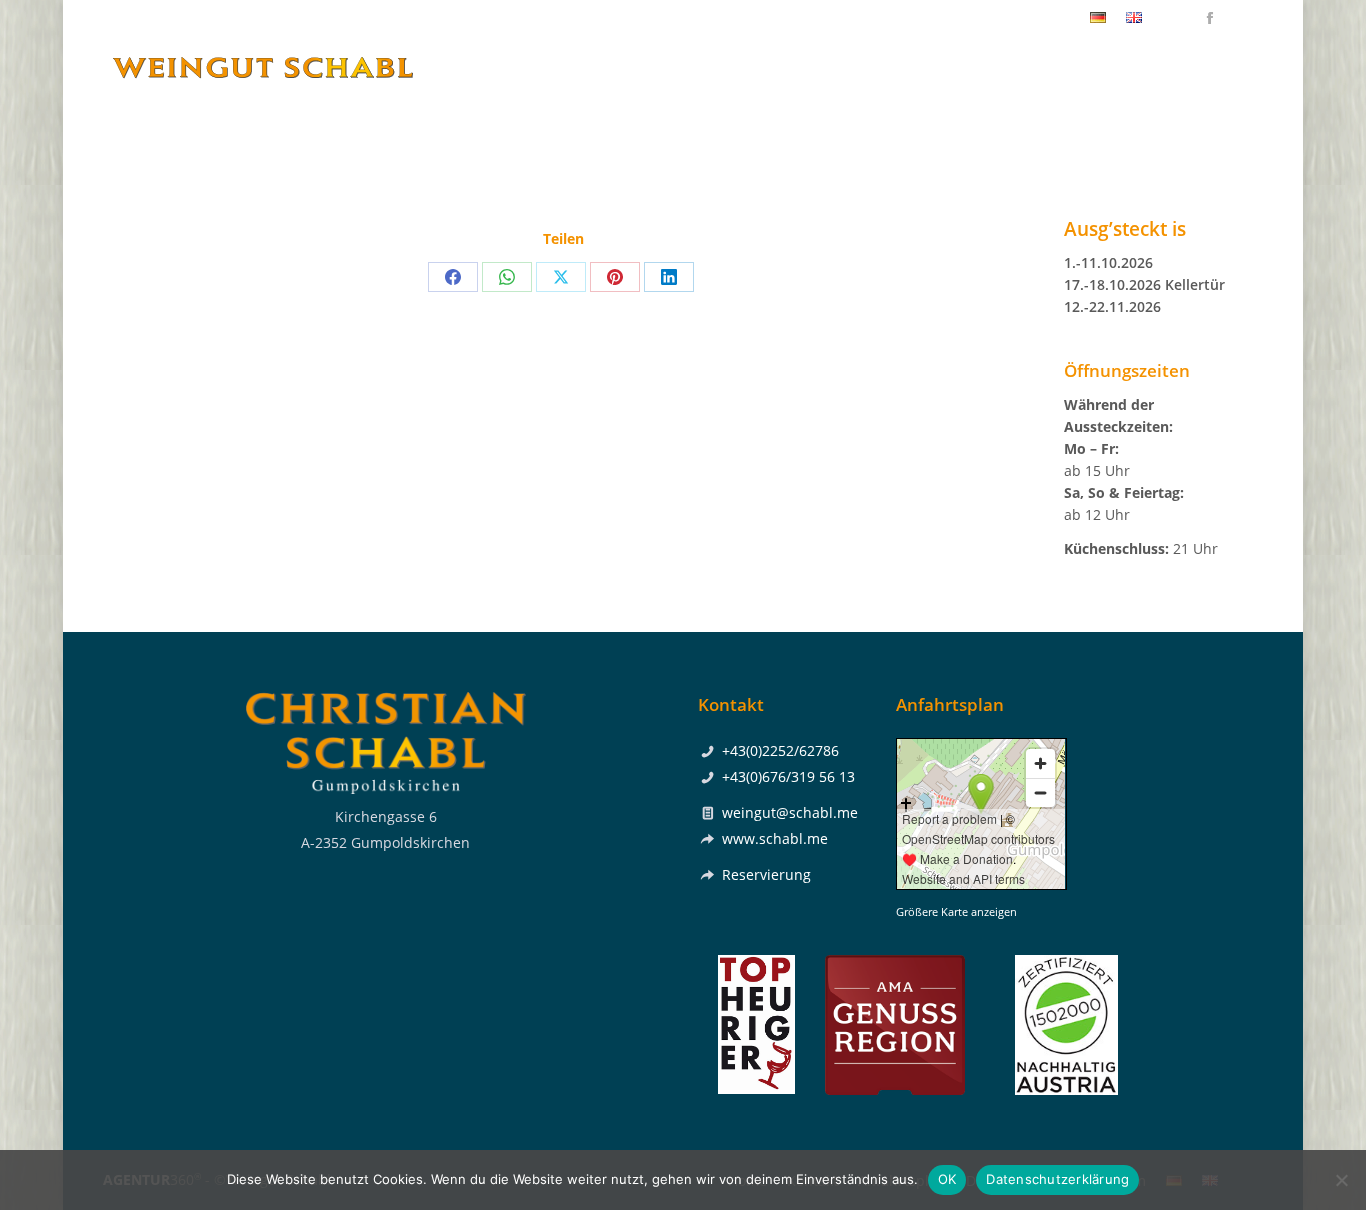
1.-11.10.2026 (1108, 262)
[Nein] (1341, 1180)
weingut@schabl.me (790, 812)
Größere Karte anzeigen (956, 912)
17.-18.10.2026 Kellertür (1144, 284)
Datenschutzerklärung (1057, 1179)
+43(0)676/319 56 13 (788, 776)
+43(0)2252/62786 (1018, 18)
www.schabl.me (775, 838)
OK (947, 1179)
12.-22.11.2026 (1112, 306)
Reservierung (766, 874)
